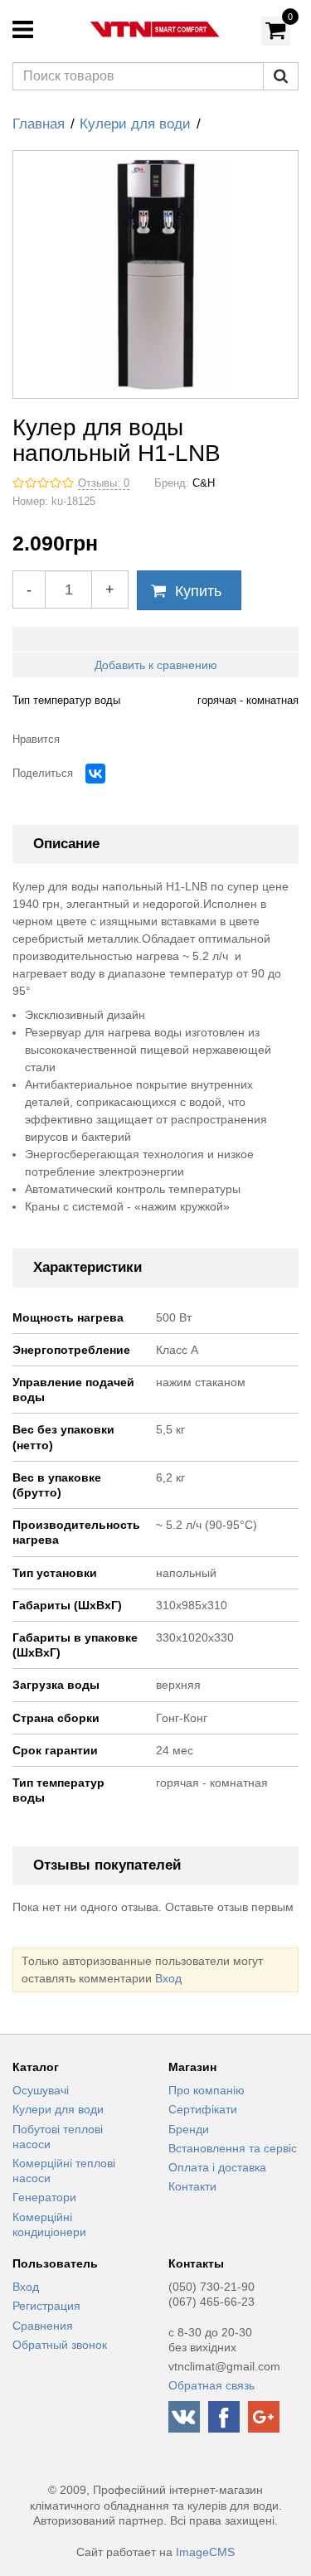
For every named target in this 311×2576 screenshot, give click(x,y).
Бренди (189, 2129)
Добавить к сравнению (156, 665)
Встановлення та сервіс (233, 2148)
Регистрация (46, 2306)
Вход (168, 1978)
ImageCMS (205, 2552)
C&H (204, 483)
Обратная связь (211, 2385)
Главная (39, 124)
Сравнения (43, 2326)
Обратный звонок (60, 2345)
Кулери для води (135, 124)
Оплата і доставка (217, 2167)
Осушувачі (41, 2090)
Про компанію (207, 2090)
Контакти (192, 2186)
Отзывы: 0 (104, 483)
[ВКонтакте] (95, 774)
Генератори (44, 2197)
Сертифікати (203, 2109)
